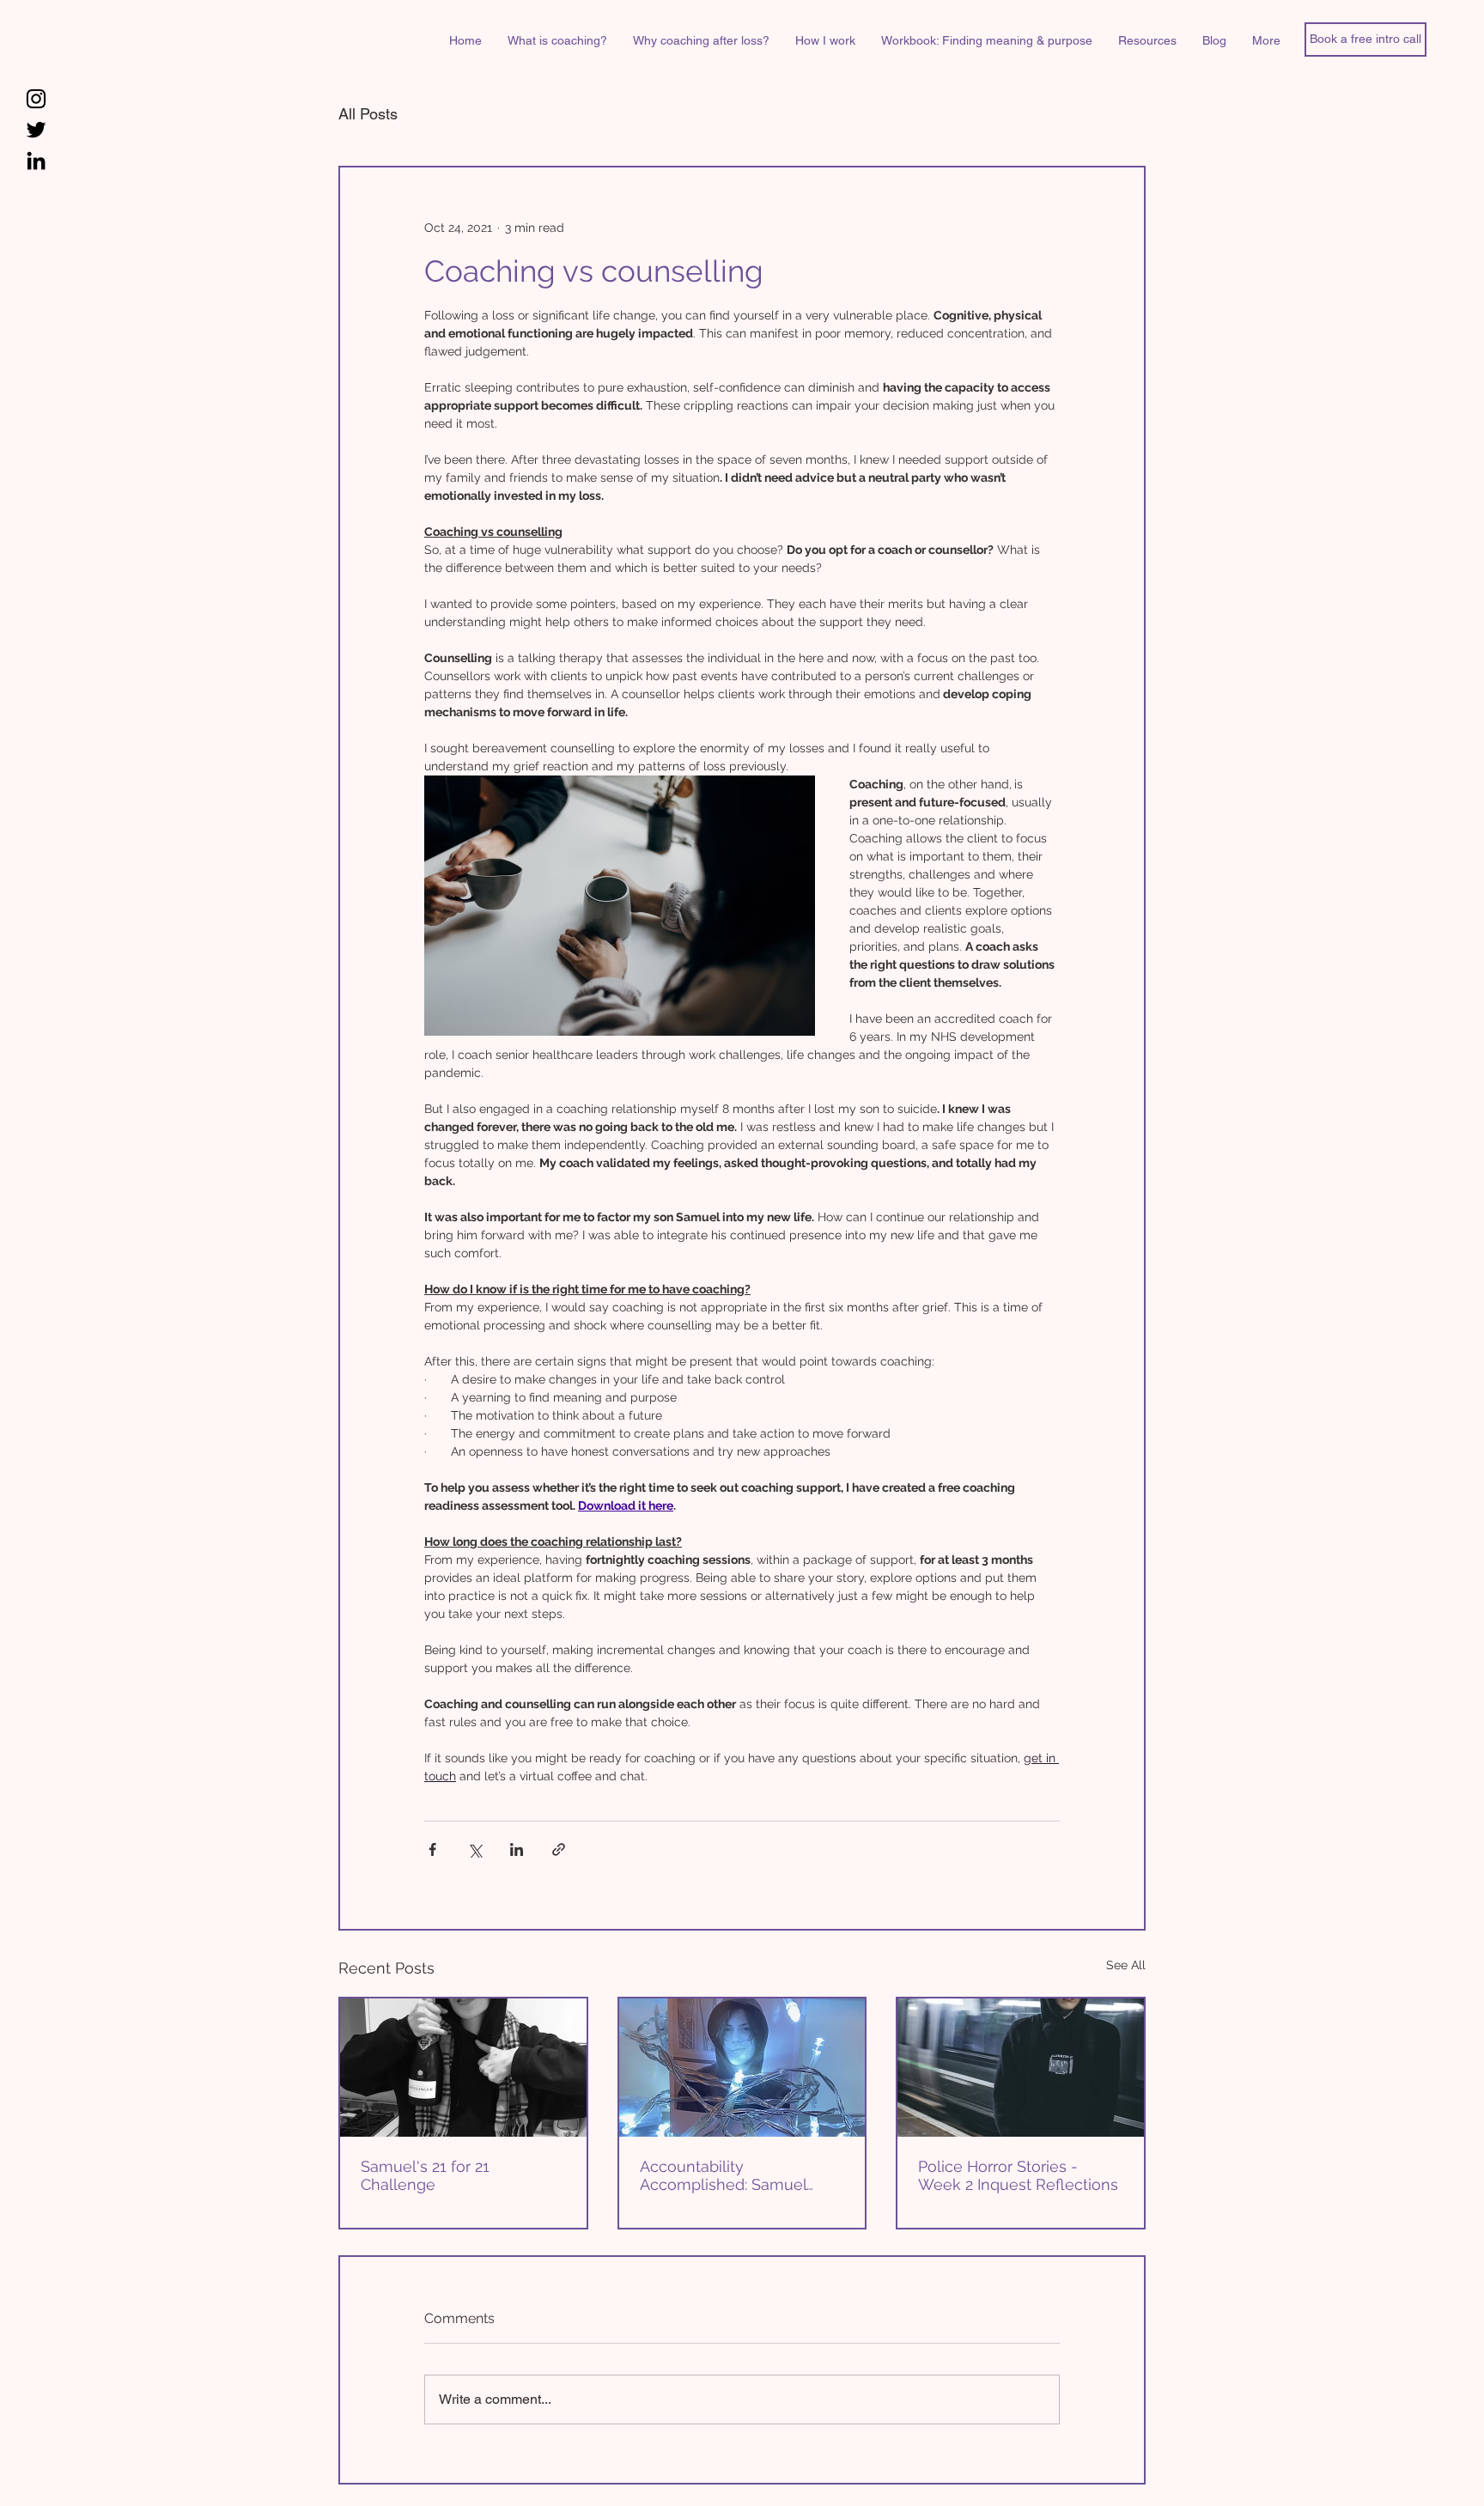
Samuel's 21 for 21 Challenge (425, 2175)
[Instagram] (36, 99)
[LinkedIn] (36, 161)
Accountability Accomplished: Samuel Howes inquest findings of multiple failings (734, 2175)
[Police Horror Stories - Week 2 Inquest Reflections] (1021, 2068)
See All (1126, 1965)
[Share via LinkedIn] (517, 1849)
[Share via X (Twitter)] (474, 1849)
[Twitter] (36, 130)
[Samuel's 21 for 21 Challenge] (463, 2068)
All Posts (368, 114)
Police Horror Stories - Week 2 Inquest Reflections (1018, 2175)
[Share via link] (559, 1849)
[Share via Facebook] (432, 1849)
